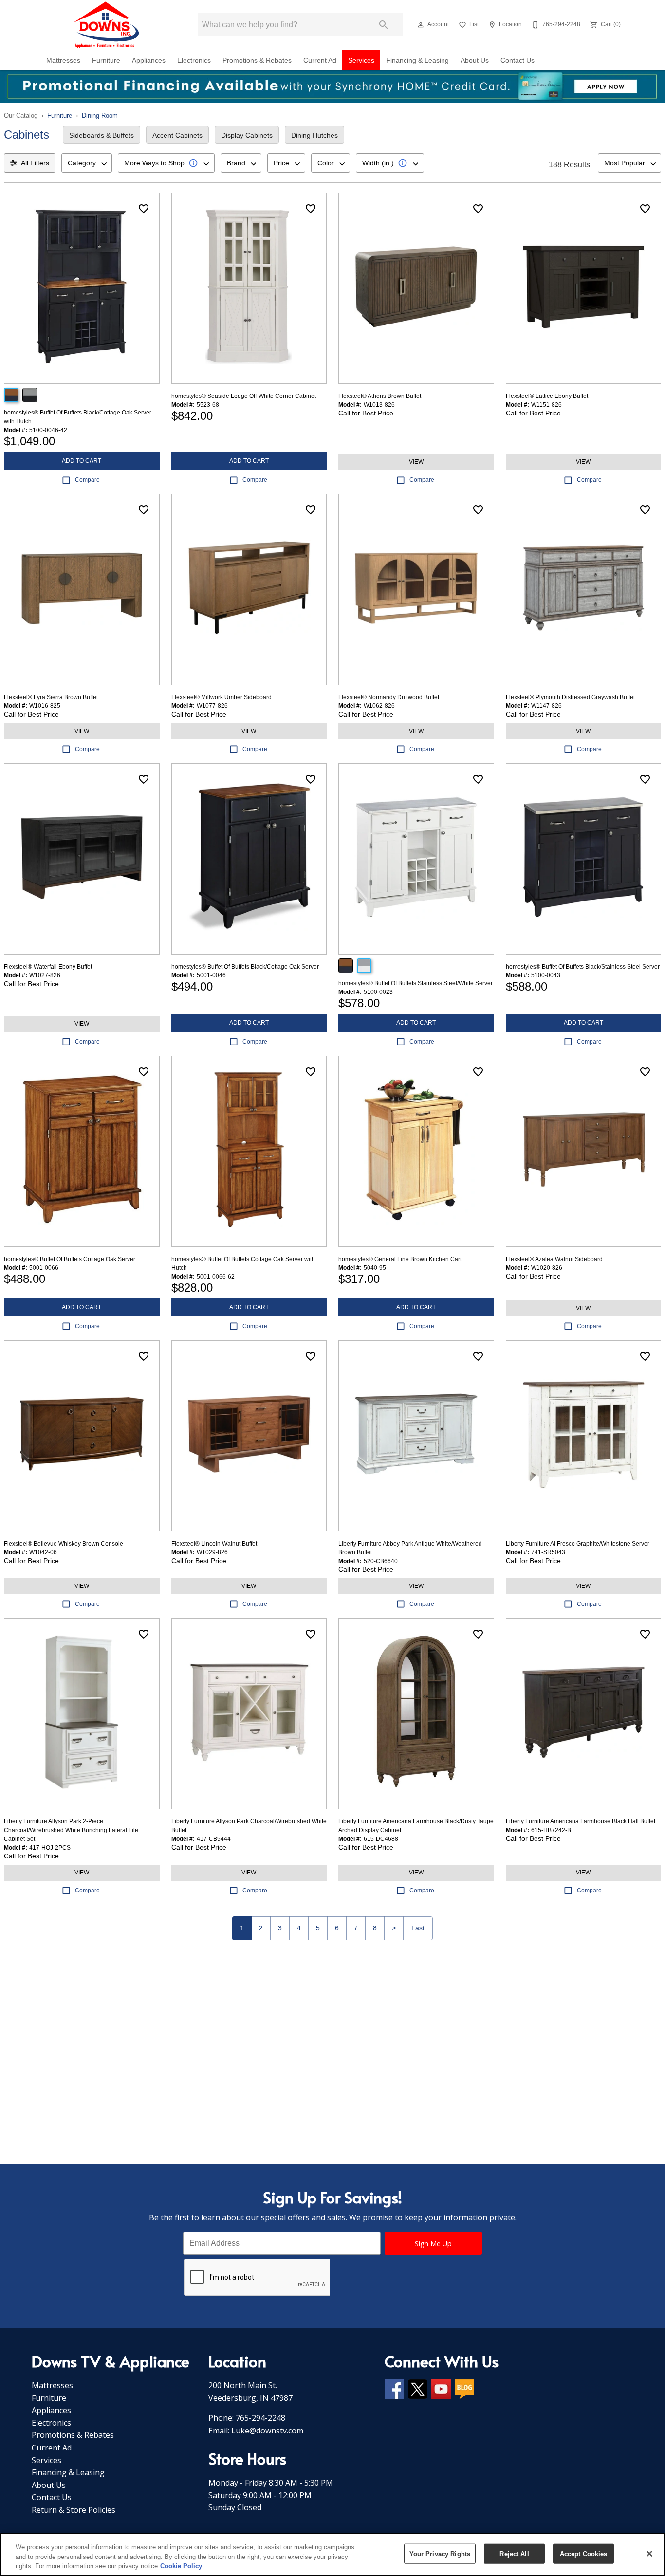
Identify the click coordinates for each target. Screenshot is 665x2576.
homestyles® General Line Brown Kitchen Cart (400, 1259)
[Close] (649, 2554)
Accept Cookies (584, 2553)
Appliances (149, 61)
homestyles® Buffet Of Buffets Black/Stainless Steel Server (583, 967)
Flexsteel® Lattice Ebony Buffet (547, 396)
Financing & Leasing (417, 61)
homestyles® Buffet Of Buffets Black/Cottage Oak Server (245, 967)
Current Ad (320, 61)
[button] (421, 25)
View (416, 462)
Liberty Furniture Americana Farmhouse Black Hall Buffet (581, 1821)
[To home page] (108, 25)
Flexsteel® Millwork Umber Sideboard (222, 697)
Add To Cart (82, 461)
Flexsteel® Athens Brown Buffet (380, 396)
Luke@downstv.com (267, 2431)
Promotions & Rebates (257, 61)
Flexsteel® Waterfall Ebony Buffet (48, 967)
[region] (332, 2554)
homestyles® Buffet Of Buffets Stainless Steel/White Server (416, 983)
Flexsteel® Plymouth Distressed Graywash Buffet (570, 697)
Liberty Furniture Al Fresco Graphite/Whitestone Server (578, 1544)
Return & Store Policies (74, 2510)
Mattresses (63, 61)
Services (361, 61)
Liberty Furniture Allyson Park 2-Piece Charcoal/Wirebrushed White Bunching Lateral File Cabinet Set (71, 1830)
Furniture (106, 61)
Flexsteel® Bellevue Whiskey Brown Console (64, 1544)
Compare (87, 480)
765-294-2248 (260, 2418)
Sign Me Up (433, 2243)
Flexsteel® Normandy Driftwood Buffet (389, 697)
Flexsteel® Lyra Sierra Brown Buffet (51, 697)
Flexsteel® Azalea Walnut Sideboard (554, 1259)
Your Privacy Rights (440, 2553)
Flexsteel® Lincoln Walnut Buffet (214, 1544)
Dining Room (100, 116)
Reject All (514, 2553)
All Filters (35, 163)
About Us (475, 61)
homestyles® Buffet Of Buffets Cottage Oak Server (70, 1259)
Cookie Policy (181, 2566)
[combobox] (87, 163)
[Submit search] (384, 25)
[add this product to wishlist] (144, 209)
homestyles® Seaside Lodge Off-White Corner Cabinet (244, 396)
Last (418, 1928)
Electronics (194, 61)
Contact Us (517, 61)
